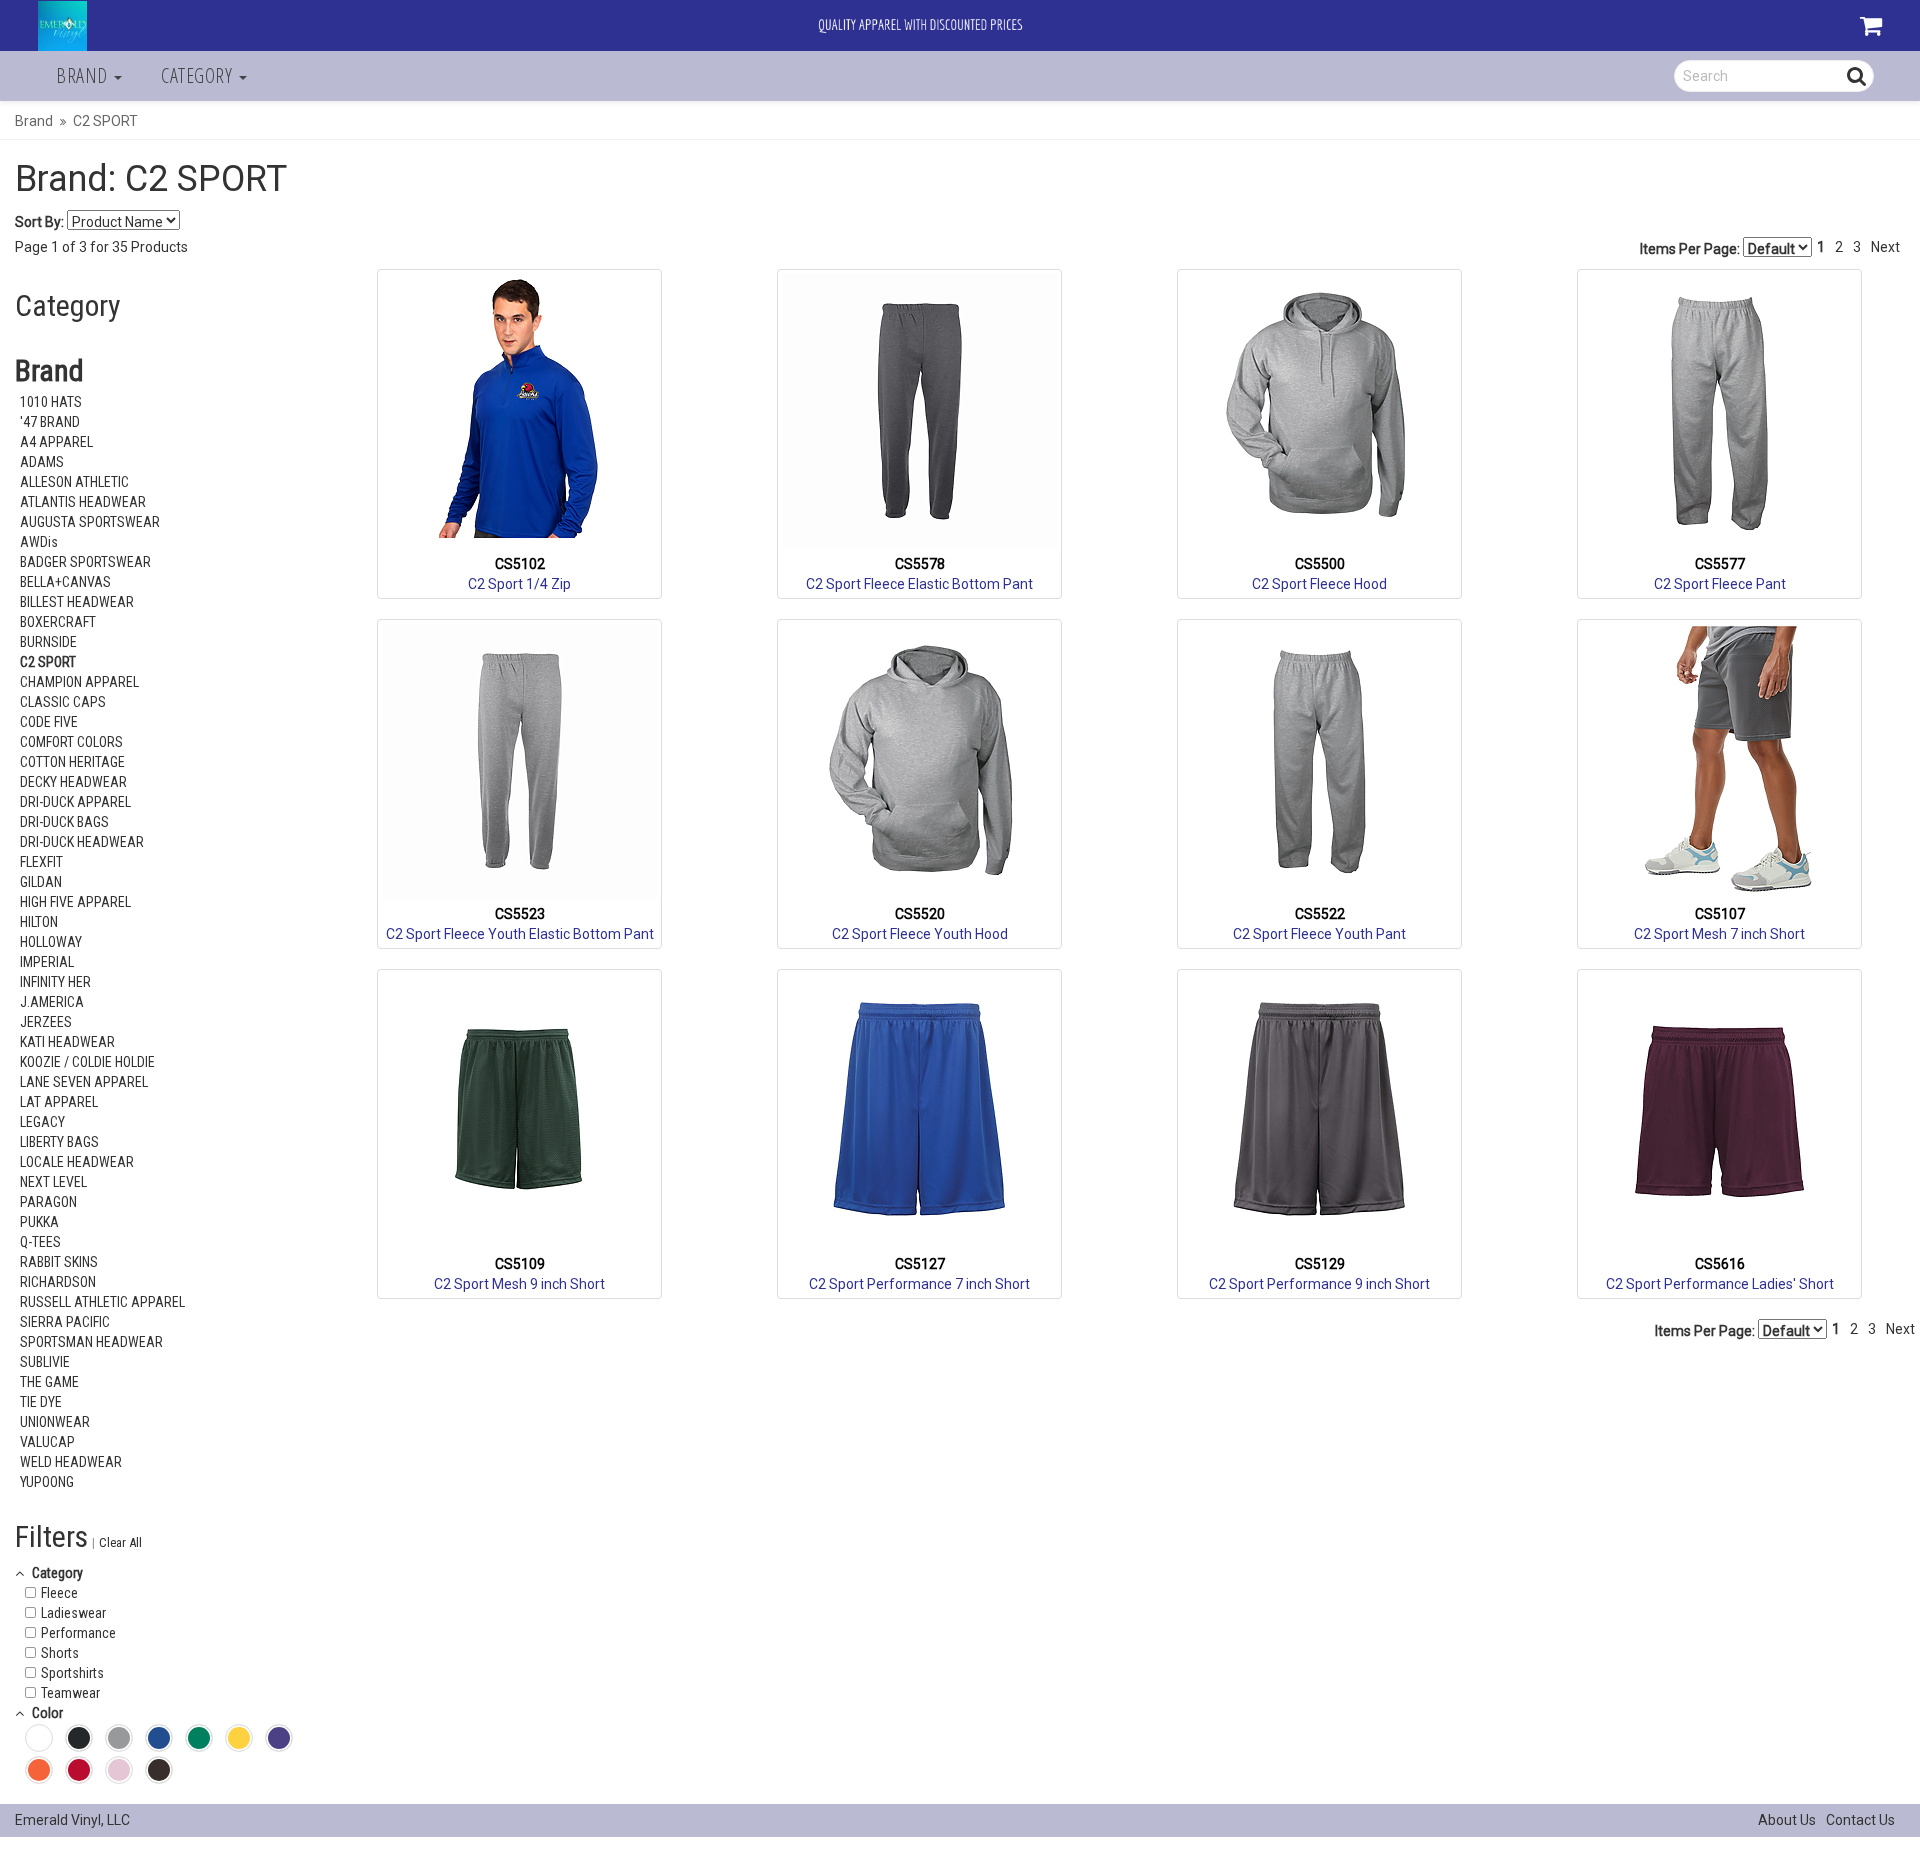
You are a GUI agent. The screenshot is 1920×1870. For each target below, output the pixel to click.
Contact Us (1860, 1820)
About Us (1787, 1820)
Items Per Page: (1691, 249)
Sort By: (39, 222)
